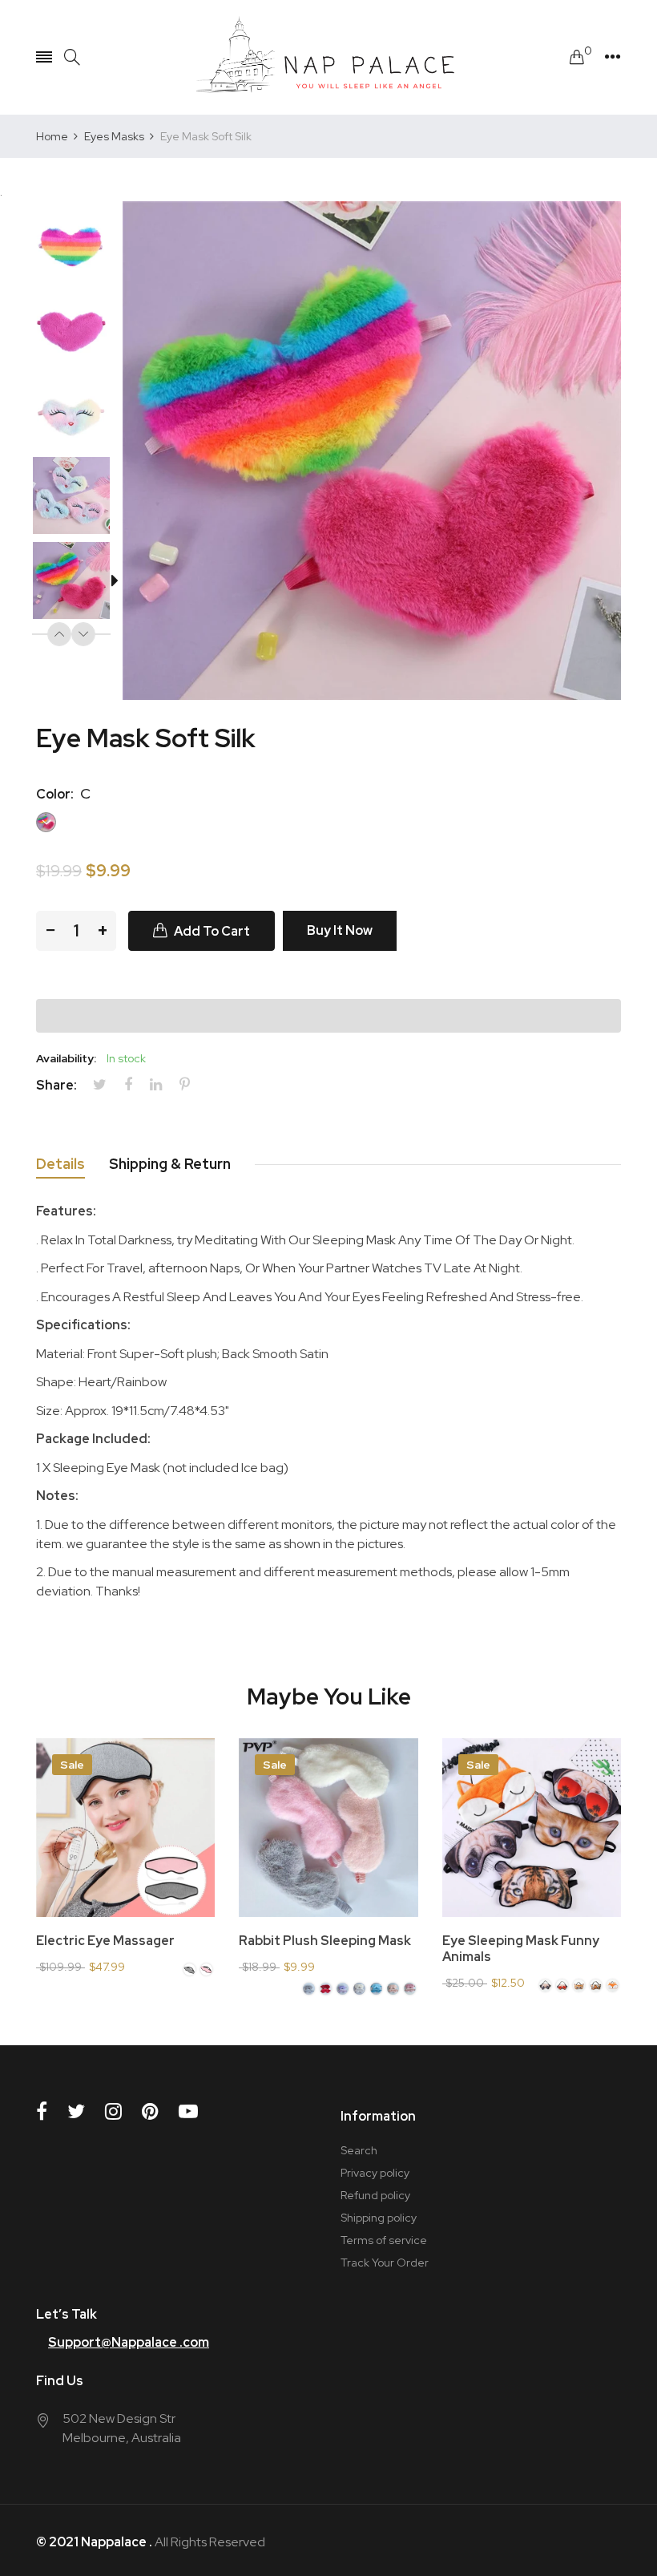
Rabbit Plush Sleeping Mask (325, 1941)
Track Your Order (385, 2263)
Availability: (66, 1058)
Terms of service (384, 2240)
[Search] (72, 57)
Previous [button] (59, 634)
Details (60, 1164)
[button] (328, 1016)
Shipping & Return (170, 1164)
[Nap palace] (328, 57)
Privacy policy (375, 2173)
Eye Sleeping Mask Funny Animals (521, 1949)
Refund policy (375, 2195)
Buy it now (340, 930)
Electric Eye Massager (105, 1941)
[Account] (613, 57)
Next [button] (83, 634)
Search (359, 2150)
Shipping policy (379, 2218)
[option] (79, 244)
